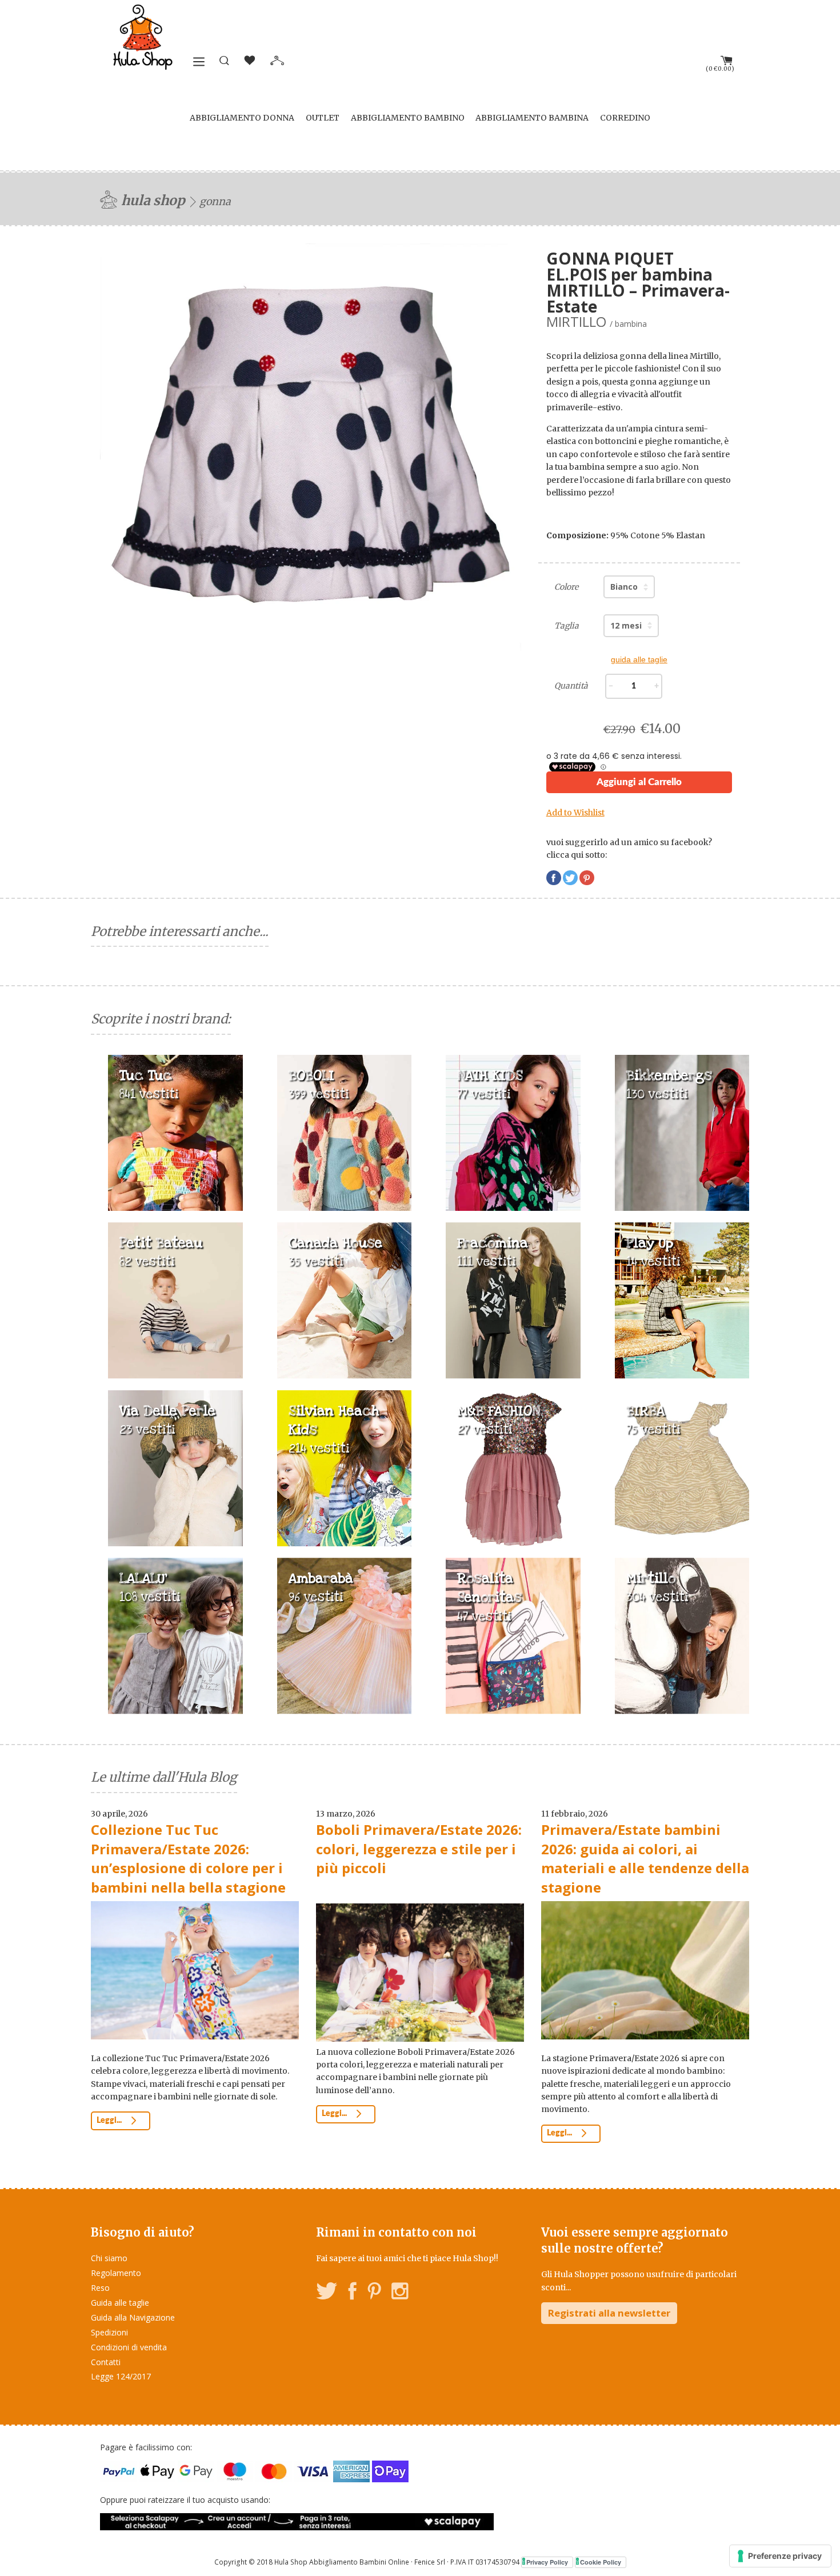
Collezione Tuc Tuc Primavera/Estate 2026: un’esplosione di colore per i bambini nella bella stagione (188, 1858)
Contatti (106, 2362)
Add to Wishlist (575, 813)
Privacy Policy (547, 2562)
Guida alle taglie (120, 2303)
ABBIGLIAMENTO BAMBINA (532, 118)
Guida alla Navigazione (133, 2317)
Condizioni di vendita (129, 2347)
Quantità (571, 686)
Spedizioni (109, 2332)
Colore (566, 587)
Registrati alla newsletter (609, 2313)
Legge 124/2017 (121, 2376)
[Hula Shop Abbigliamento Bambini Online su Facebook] (353, 2293)
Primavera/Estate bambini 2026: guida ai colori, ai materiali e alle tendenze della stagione (645, 1858)
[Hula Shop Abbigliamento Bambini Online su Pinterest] (374, 2293)
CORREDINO (625, 118)
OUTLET (323, 118)
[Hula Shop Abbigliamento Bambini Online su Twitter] (327, 2293)
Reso (100, 2288)
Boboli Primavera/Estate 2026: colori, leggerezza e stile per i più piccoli (419, 1849)
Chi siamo (109, 2258)
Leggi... (110, 2121)
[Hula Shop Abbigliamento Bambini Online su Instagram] (400, 2293)
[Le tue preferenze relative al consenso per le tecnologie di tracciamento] (780, 2556)
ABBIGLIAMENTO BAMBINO (408, 118)
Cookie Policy (601, 2562)
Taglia (567, 626)
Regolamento (116, 2273)
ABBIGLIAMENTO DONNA (242, 118)
